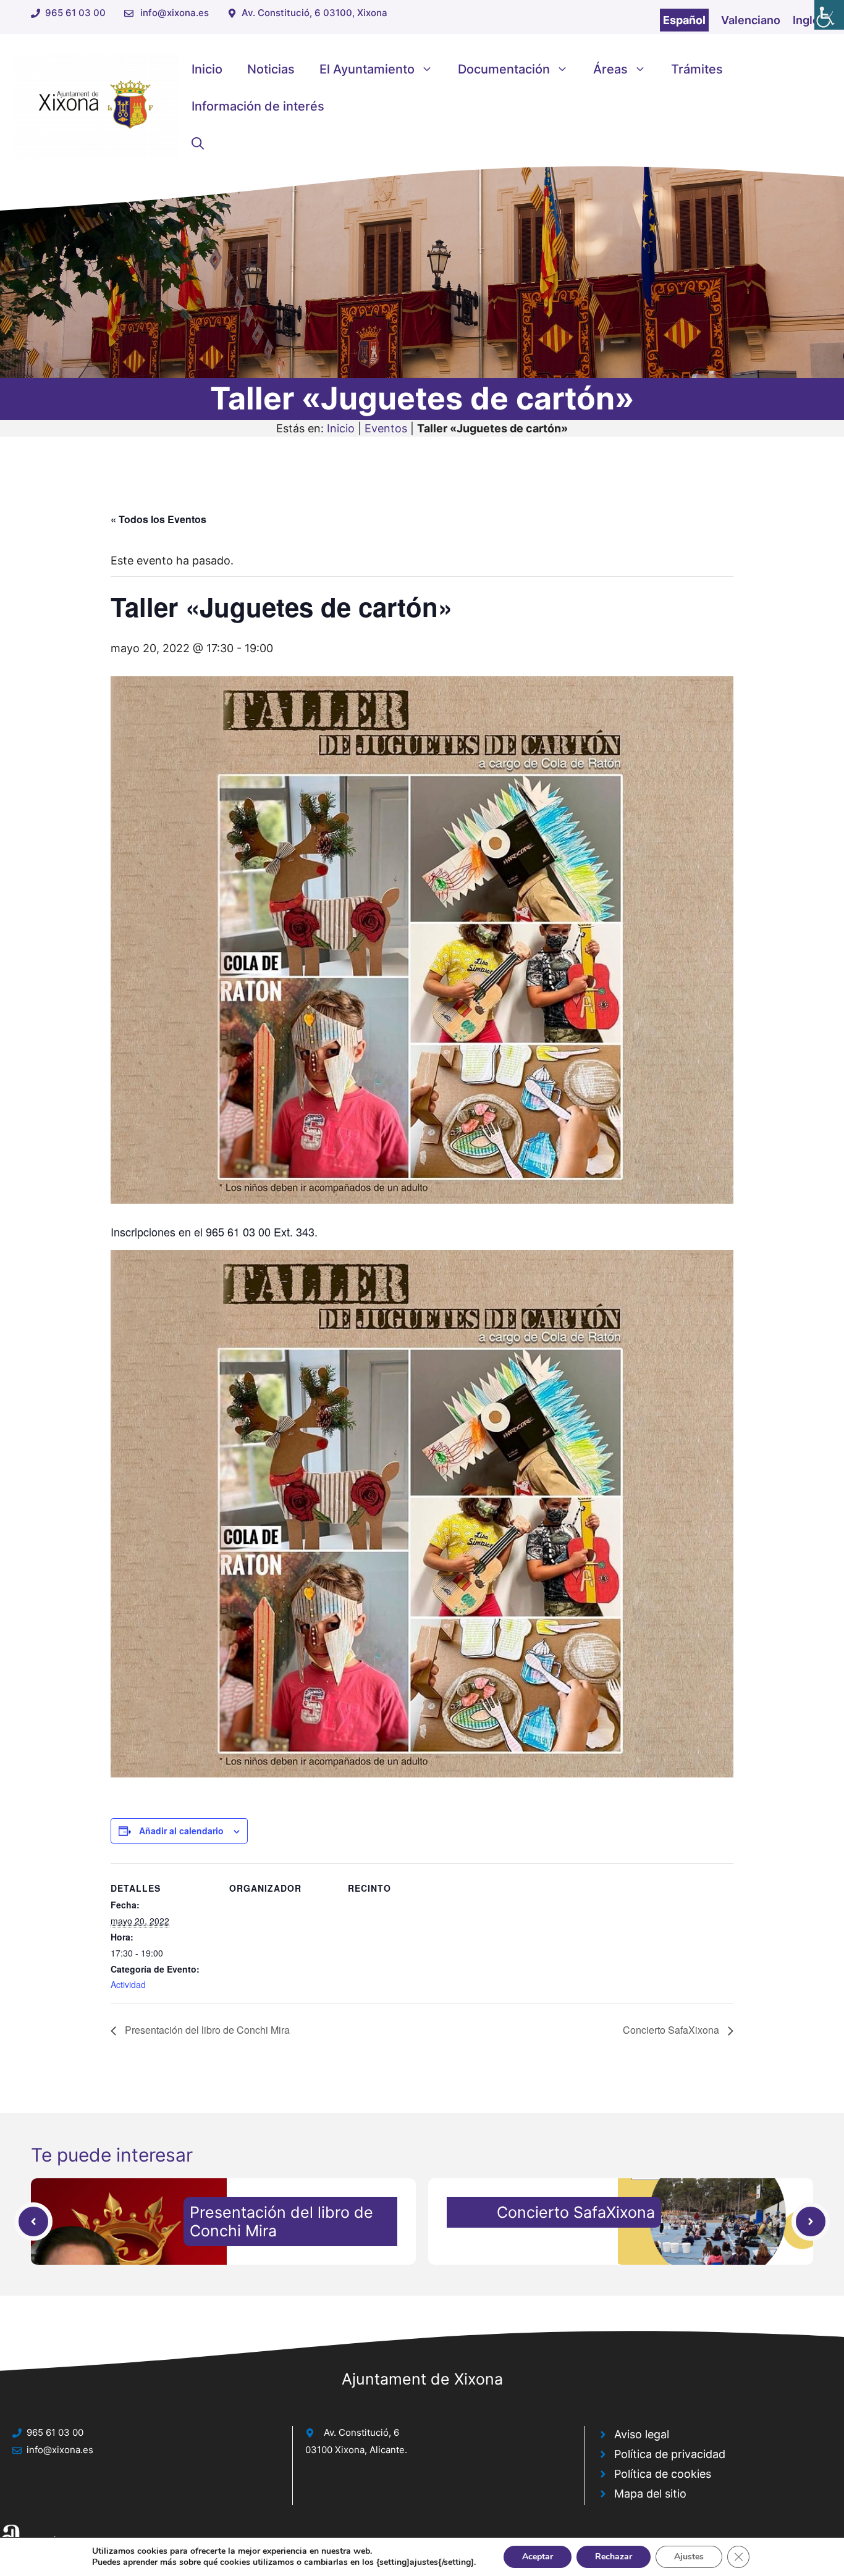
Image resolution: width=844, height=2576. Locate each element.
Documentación (504, 69)
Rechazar (614, 2557)
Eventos (386, 428)
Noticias (271, 69)
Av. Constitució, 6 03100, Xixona (314, 13)
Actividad (128, 1984)
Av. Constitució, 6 (361, 2432)
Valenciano (751, 20)
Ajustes (689, 2557)
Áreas (610, 69)
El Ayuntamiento (367, 69)
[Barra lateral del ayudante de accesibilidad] (829, 15)
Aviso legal (642, 2434)
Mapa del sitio (650, 2494)
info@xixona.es (175, 13)
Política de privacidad (670, 2454)
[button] (198, 143)
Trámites (697, 69)
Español (684, 20)
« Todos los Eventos (158, 519)
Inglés (809, 20)
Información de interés (258, 106)
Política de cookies (663, 2474)
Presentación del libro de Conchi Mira (206, 2030)
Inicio (207, 69)
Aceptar (538, 2557)
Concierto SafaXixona (672, 2030)
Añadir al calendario (181, 1831)
